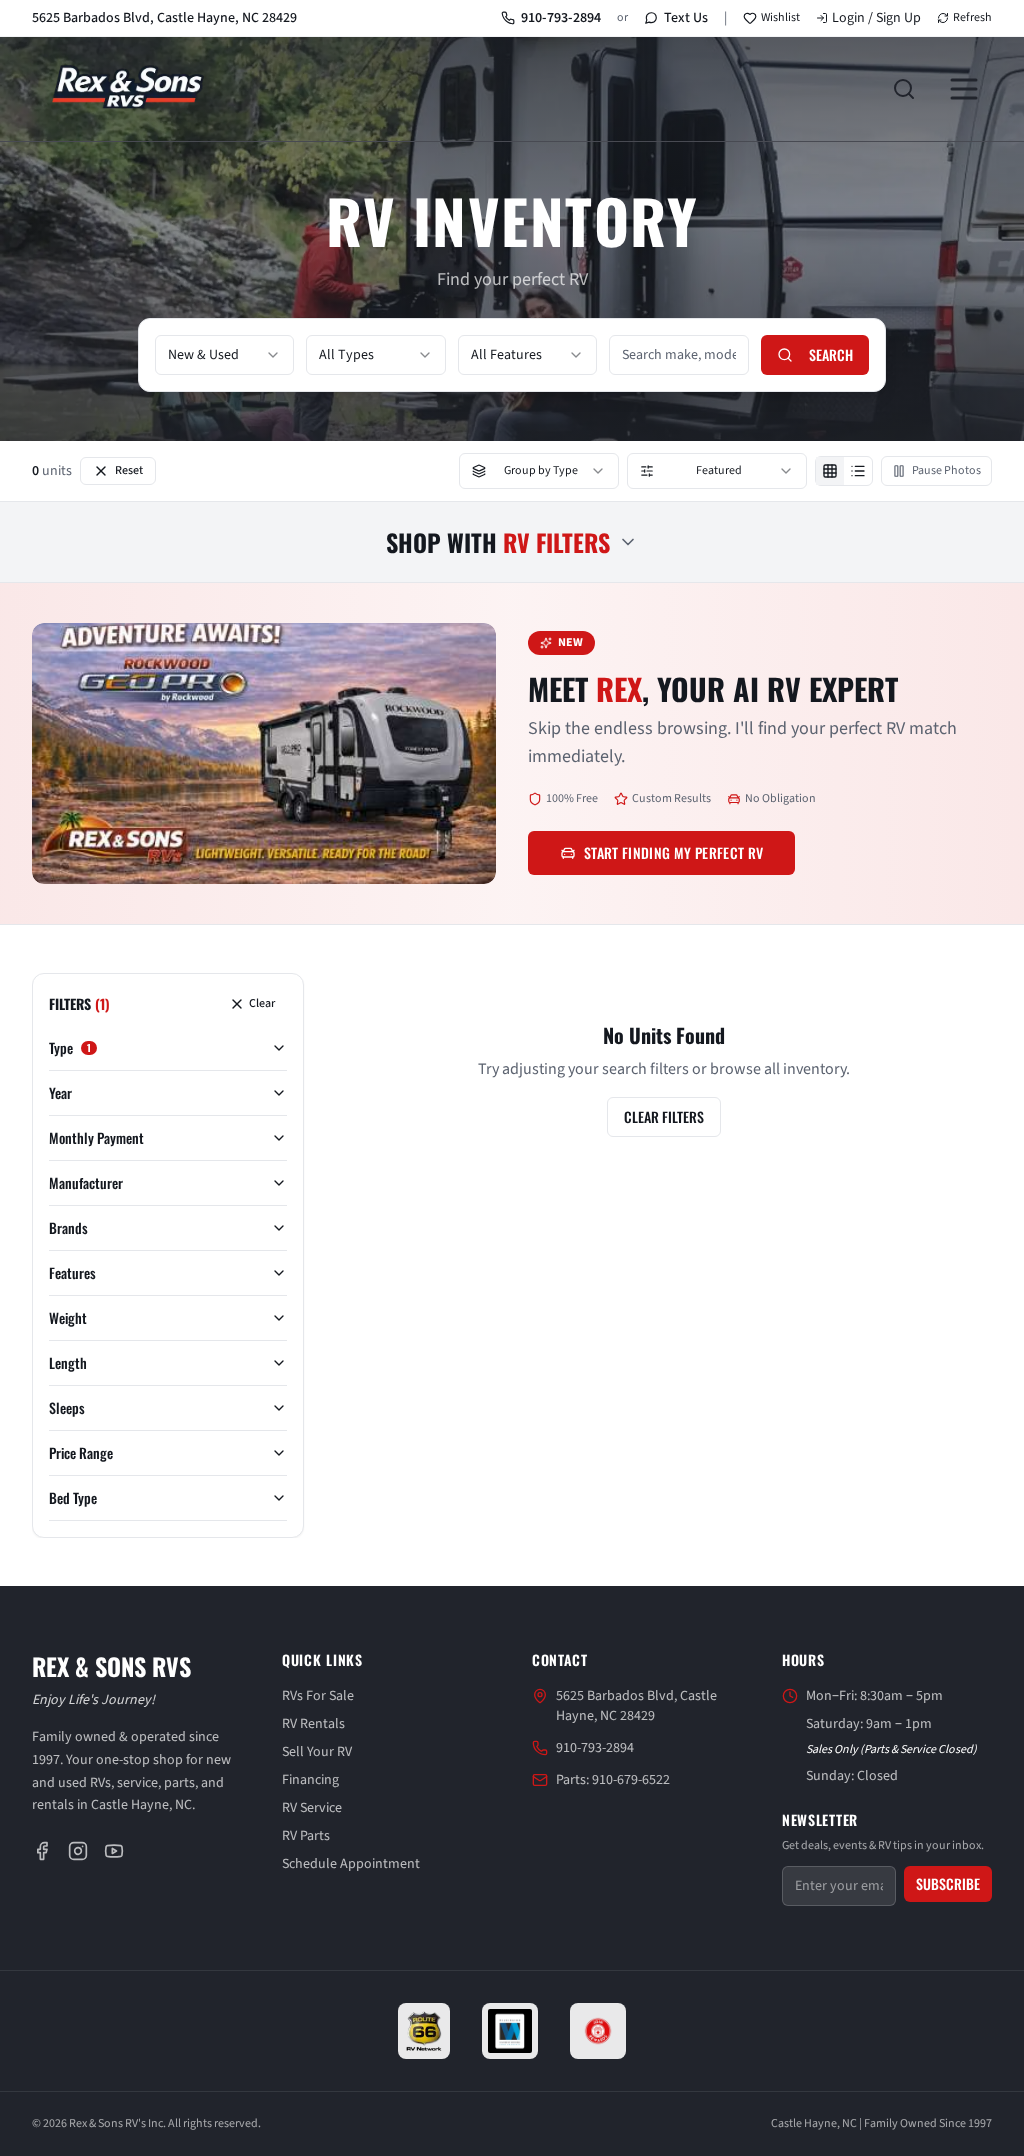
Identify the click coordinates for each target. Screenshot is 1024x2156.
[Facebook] (42, 1851)
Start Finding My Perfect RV (673, 852)
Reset (129, 470)
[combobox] (224, 355)
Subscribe (948, 1883)
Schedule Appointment (351, 1864)
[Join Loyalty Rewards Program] (598, 2031)
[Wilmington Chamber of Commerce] (510, 2031)
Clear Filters (664, 1116)
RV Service (312, 1808)
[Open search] (904, 89)
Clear (262, 1003)
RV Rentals (313, 1724)
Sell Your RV (317, 1752)
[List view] (858, 471)
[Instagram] (78, 1851)
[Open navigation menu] (964, 89)
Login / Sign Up (876, 18)
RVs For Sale (318, 1696)
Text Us (686, 18)
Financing (310, 1780)
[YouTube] (114, 1851)
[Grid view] (830, 471)
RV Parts (306, 1836)
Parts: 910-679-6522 (613, 1780)
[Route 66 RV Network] (424, 2031)
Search (831, 354)
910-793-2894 (561, 18)
